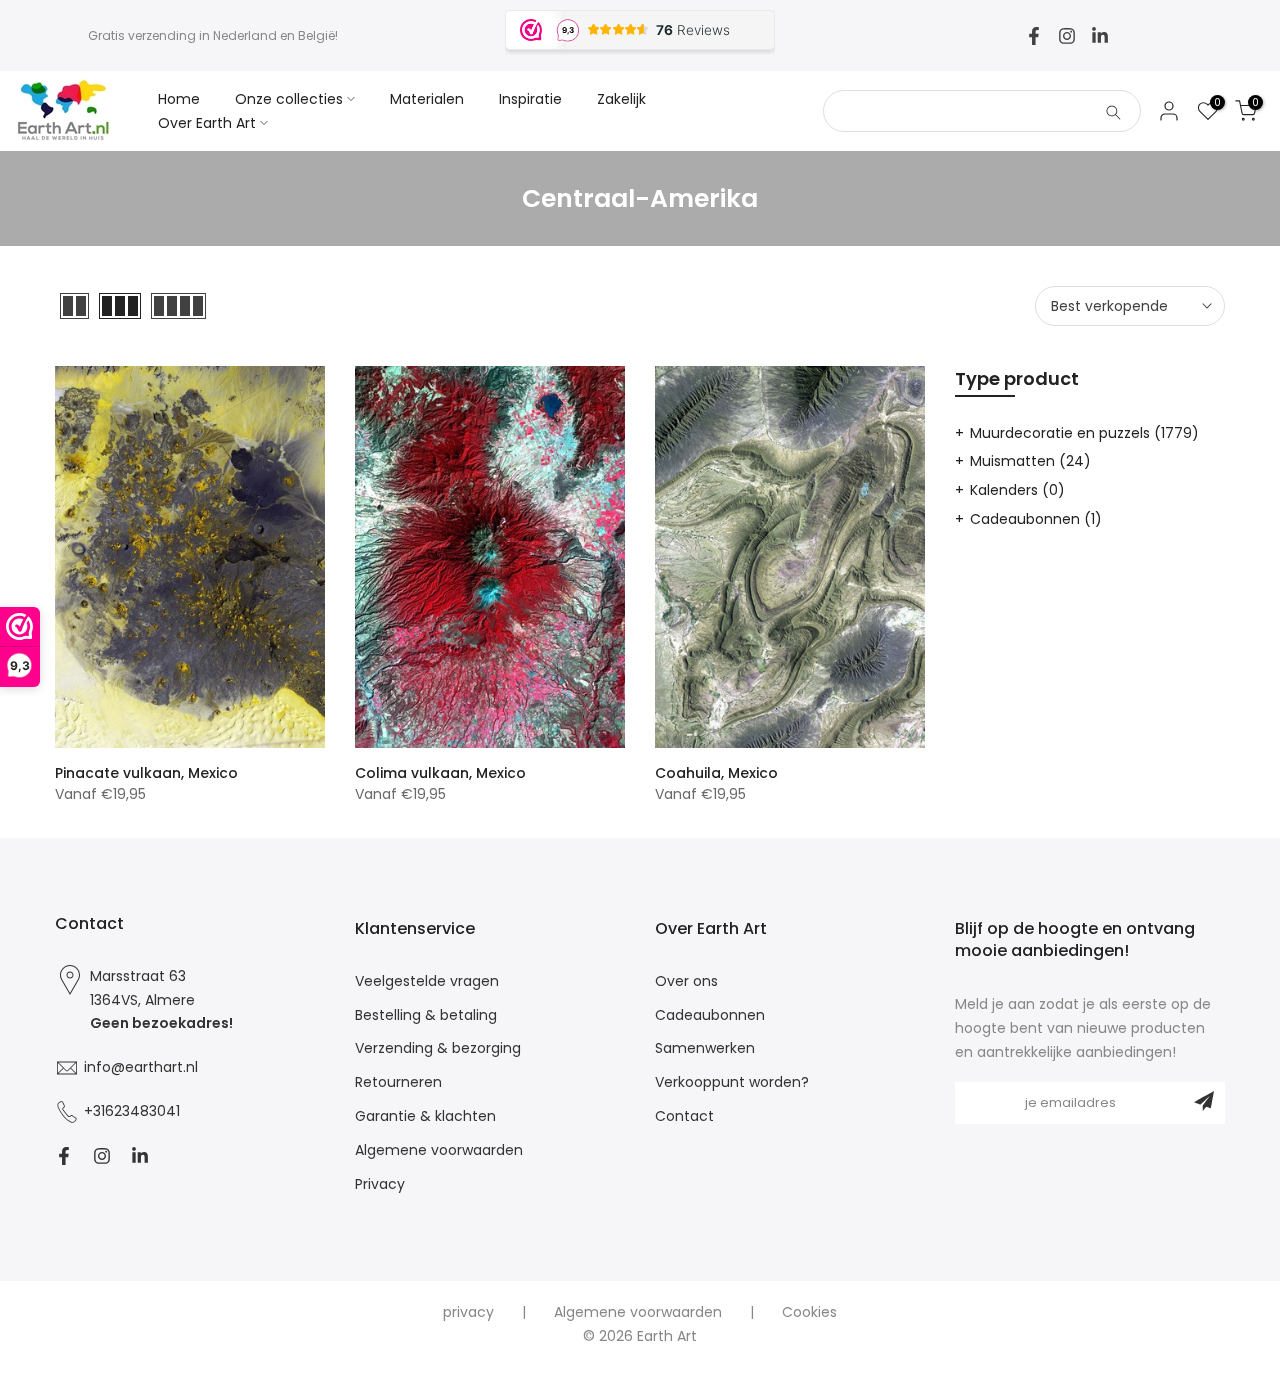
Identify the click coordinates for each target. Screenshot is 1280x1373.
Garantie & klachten (425, 1116)
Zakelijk (621, 99)
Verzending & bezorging (438, 1048)
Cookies (809, 1312)
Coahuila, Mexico (716, 773)
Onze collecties (289, 99)
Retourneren (398, 1082)
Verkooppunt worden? (732, 1082)
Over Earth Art (207, 123)
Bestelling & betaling (426, 1015)
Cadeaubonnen (1036, 519)
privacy (468, 1312)
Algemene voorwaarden (439, 1150)
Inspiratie (530, 99)
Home (179, 99)
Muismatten (1030, 461)
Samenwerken (705, 1048)
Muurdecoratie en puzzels (1084, 433)
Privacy (380, 1184)
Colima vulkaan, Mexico (440, 773)
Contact (684, 1116)
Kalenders (1017, 490)
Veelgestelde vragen (427, 981)
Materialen (427, 99)
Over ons (686, 981)
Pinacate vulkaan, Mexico (146, 773)
